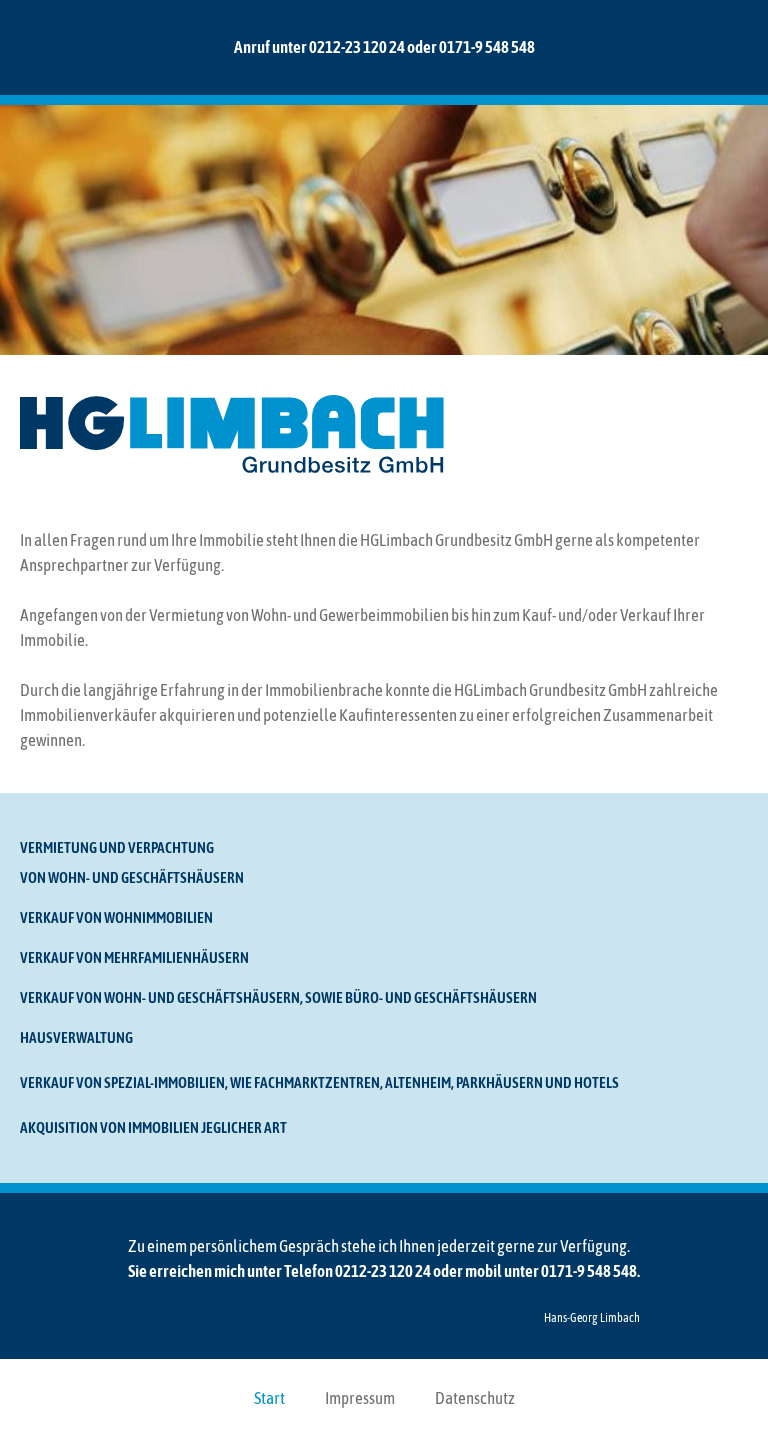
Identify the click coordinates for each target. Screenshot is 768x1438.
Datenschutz (475, 1398)
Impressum (360, 1398)
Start (269, 1398)
